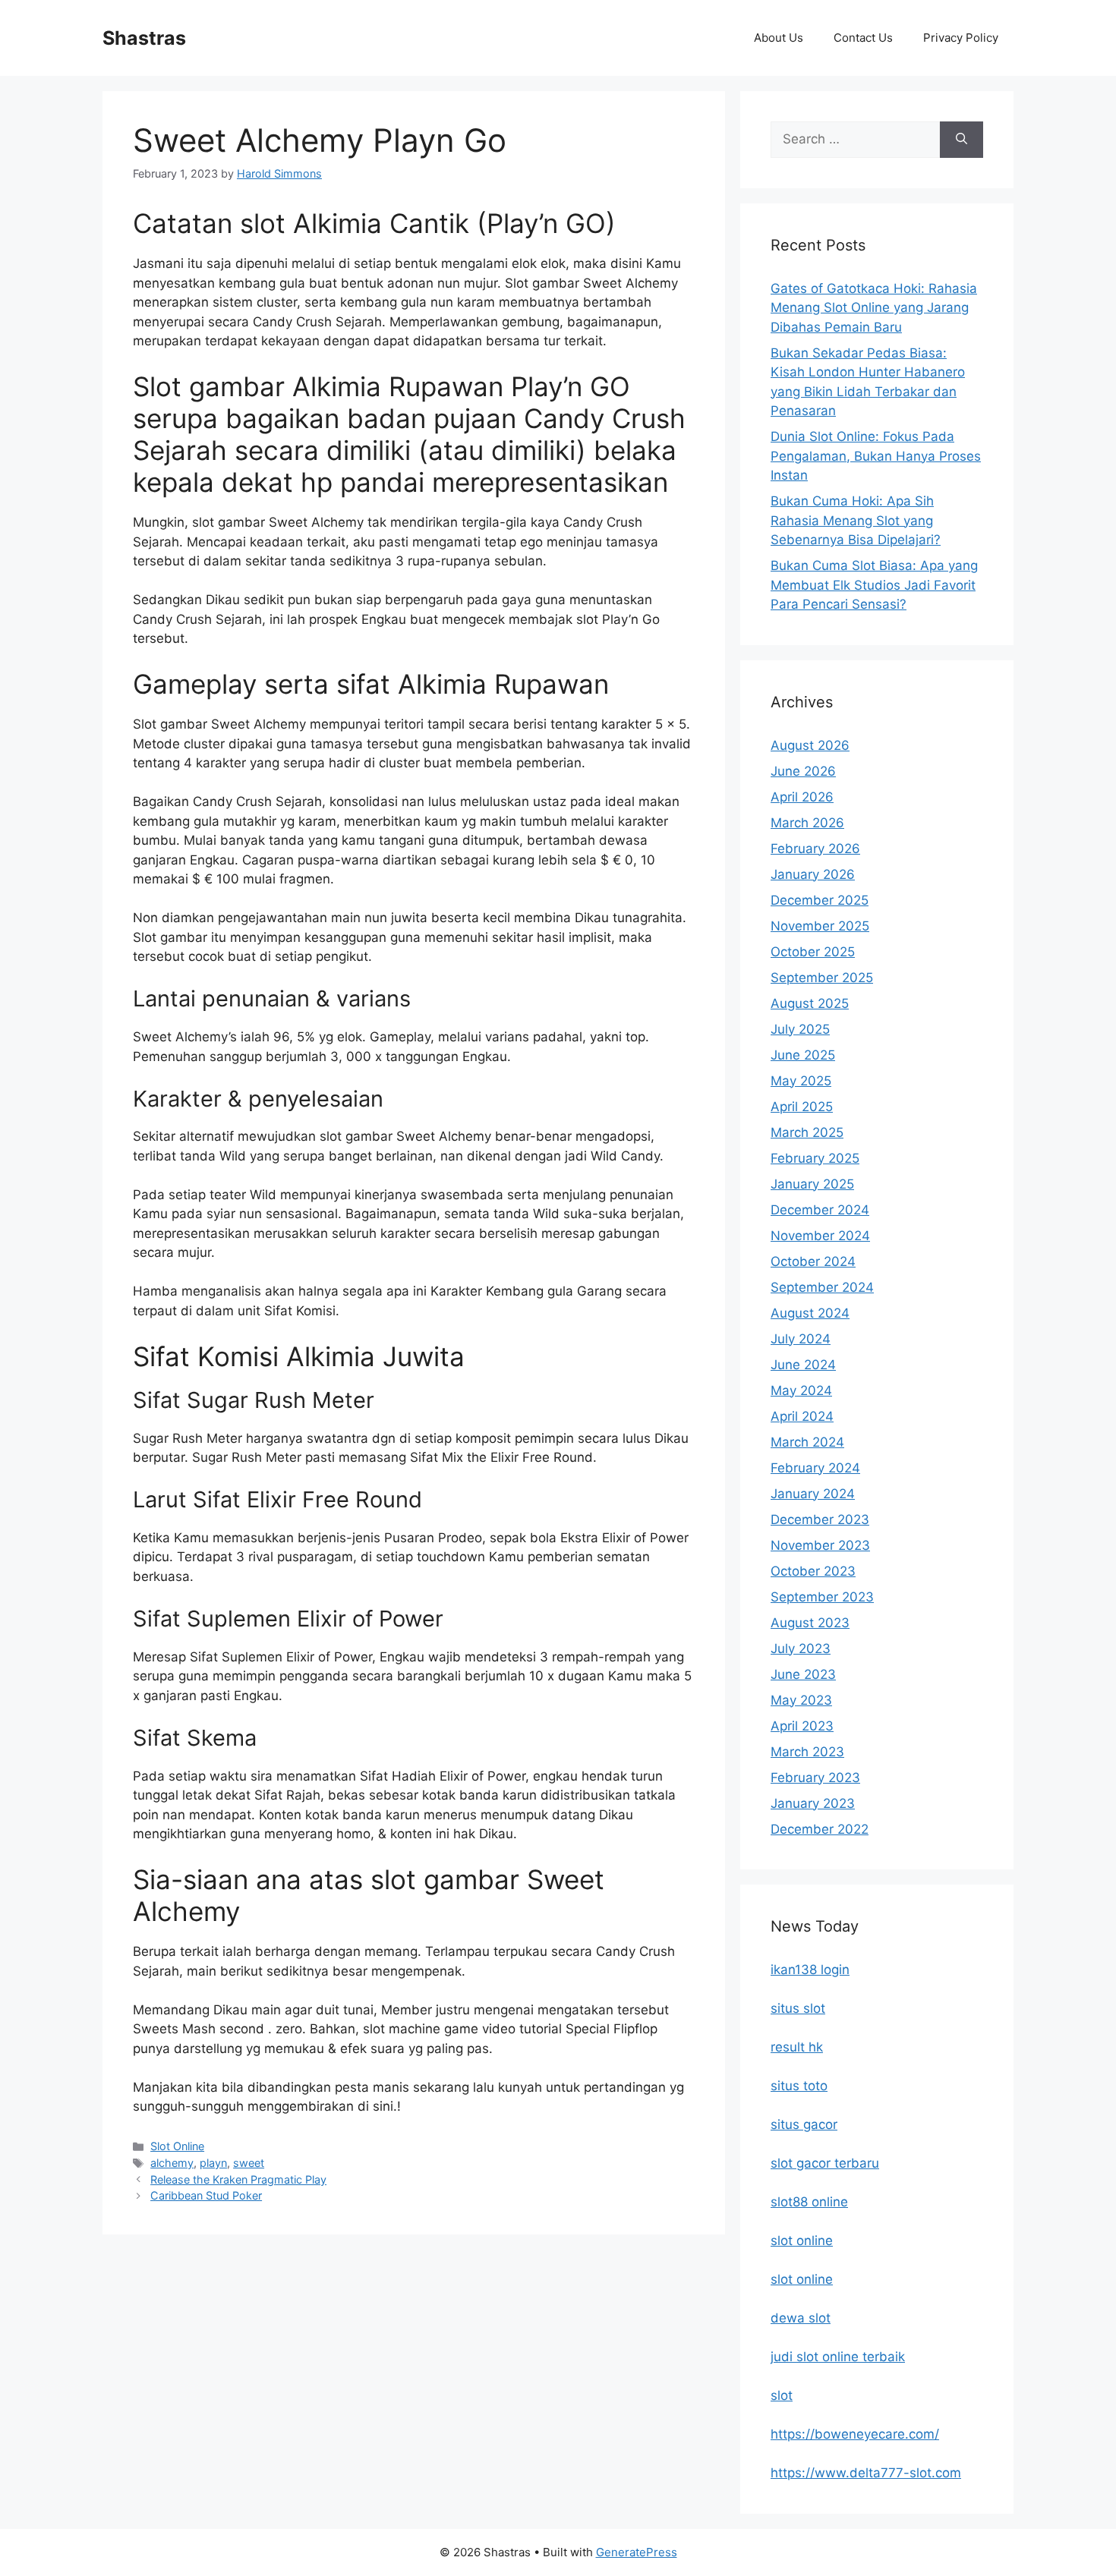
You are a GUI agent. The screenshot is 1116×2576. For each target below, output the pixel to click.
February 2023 (815, 1778)
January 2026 (813, 874)
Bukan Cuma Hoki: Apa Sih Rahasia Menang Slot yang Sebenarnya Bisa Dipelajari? (856, 520)
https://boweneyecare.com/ (855, 2434)
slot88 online (809, 2202)
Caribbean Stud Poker (206, 2195)
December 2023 (820, 1519)
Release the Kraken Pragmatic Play (238, 2179)
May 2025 (801, 1081)
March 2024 (807, 1442)
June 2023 (803, 1674)
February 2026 (815, 849)
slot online (802, 2241)
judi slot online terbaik (838, 2357)
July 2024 (801, 1339)
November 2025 (820, 926)
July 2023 (801, 1649)
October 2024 (813, 1261)
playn (213, 2163)
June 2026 (803, 771)
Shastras (144, 38)
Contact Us (863, 38)
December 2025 (820, 900)
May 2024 (801, 1390)
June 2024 (803, 1365)
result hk (797, 2047)
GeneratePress (637, 2552)
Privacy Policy (961, 38)
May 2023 (801, 1700)
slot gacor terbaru (825, 2163)
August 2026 (810, 745)
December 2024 (820, 1210)
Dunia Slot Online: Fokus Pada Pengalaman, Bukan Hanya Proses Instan (876, 456)
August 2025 (810, 1003)
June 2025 (803, 1055)
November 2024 (820, 1236)
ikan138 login (810, 1970)
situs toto (799, 2086)
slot (782, 2395)
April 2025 (802, 1107)
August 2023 (810, 1623)
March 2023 (807, 1752)
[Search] (962, 140)
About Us (779, 38)
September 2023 (822, 1597)
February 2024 (815, 1468)
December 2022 (820, 1829)
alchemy (172, 2163)
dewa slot (801, 2318)
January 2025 (812, 1184)
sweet (249, 2163)
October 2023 (813, 1571)
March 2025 (807, 1132)
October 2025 (813, 952)
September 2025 (822, 978)
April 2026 (802, 797)
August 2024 (810, 1313)
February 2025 (815, 1158)
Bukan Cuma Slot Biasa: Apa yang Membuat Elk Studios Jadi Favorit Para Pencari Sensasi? (874, 585)
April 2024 (802, 1416)
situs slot (798, 2008)
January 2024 (813, 1494)
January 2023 (813, 1803)
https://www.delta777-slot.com (866, 2473)
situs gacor (804, 2124)
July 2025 (800, 1029)
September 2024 (822, 1287)
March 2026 (807, 823)
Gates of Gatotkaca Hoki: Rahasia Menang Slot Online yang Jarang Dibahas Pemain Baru (874, 308)
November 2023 (820, 1545)
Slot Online (177, 2146)
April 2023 (802, 1726)
